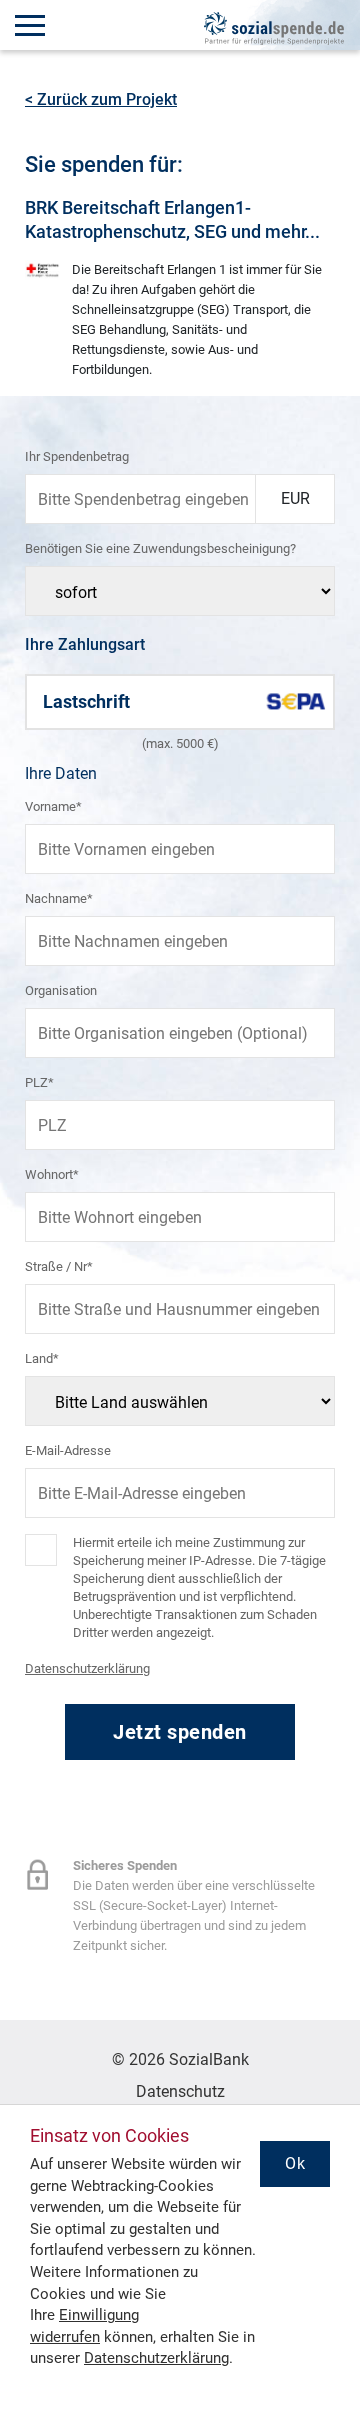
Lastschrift (86, 701)
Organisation (61, 990)
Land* (42, 1358)
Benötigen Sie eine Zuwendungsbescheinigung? (160, 548)
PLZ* (39, 1082)
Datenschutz (180, 2091)
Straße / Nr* (59, 1266)
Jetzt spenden (180, 1732)
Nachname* (59, 898)
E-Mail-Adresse (68, 1450)
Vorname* (53, 806)
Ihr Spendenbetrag (77, 456)
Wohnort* (52, 1174)
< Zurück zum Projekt (101, 99)
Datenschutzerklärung (87, 1668)
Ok (295, 2163)
